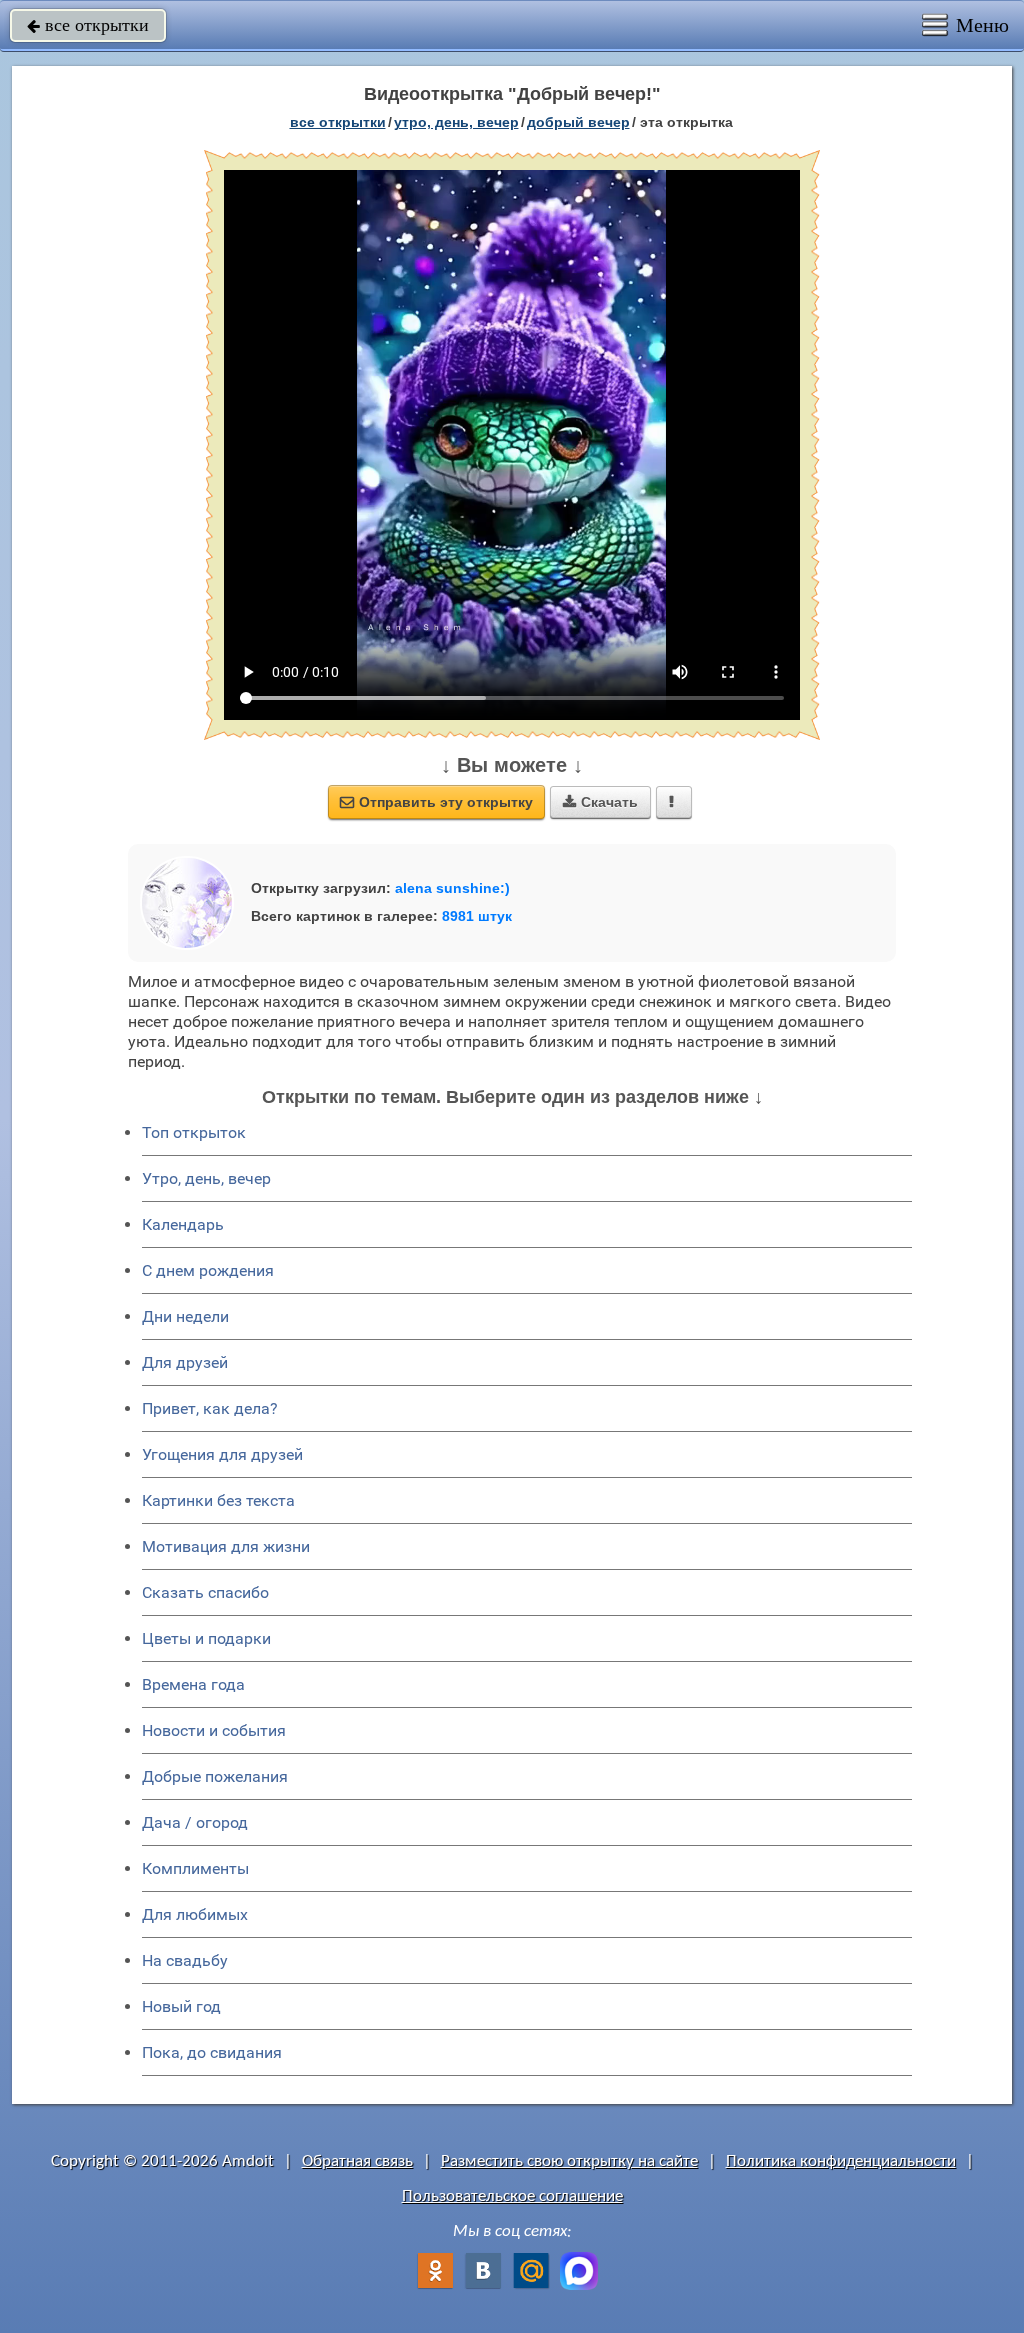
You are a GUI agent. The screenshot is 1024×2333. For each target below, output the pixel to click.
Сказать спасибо (205, 1592)
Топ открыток (194, 1132)
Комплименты (195, 1868)
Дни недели (185, 1316)
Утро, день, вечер (206, 1178)
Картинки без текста (218, 1500)
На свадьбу (185, 1960)
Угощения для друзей (222, 1454)
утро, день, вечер (456, 122)
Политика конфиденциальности (841, 2161)
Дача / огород (195, 1822)
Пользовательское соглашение (512, 2196)
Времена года (193, 1684)
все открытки (88, 25)
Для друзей (185, 1362)
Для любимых (195, 1914)
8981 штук (477, 916)
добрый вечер (578, 122)
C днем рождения (208, 1270)
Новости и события (214, 1730)
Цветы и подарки (206, 1638)
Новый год (181, 2006)
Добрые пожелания (215, 1776)
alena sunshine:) (452, 888)
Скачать (600, 802)
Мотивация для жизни (226, 1546)
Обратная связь (357, 2161)
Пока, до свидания (212, 2052)
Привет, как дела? (210, 1408)
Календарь (183, 1224)
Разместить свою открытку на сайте (569, 2161)
